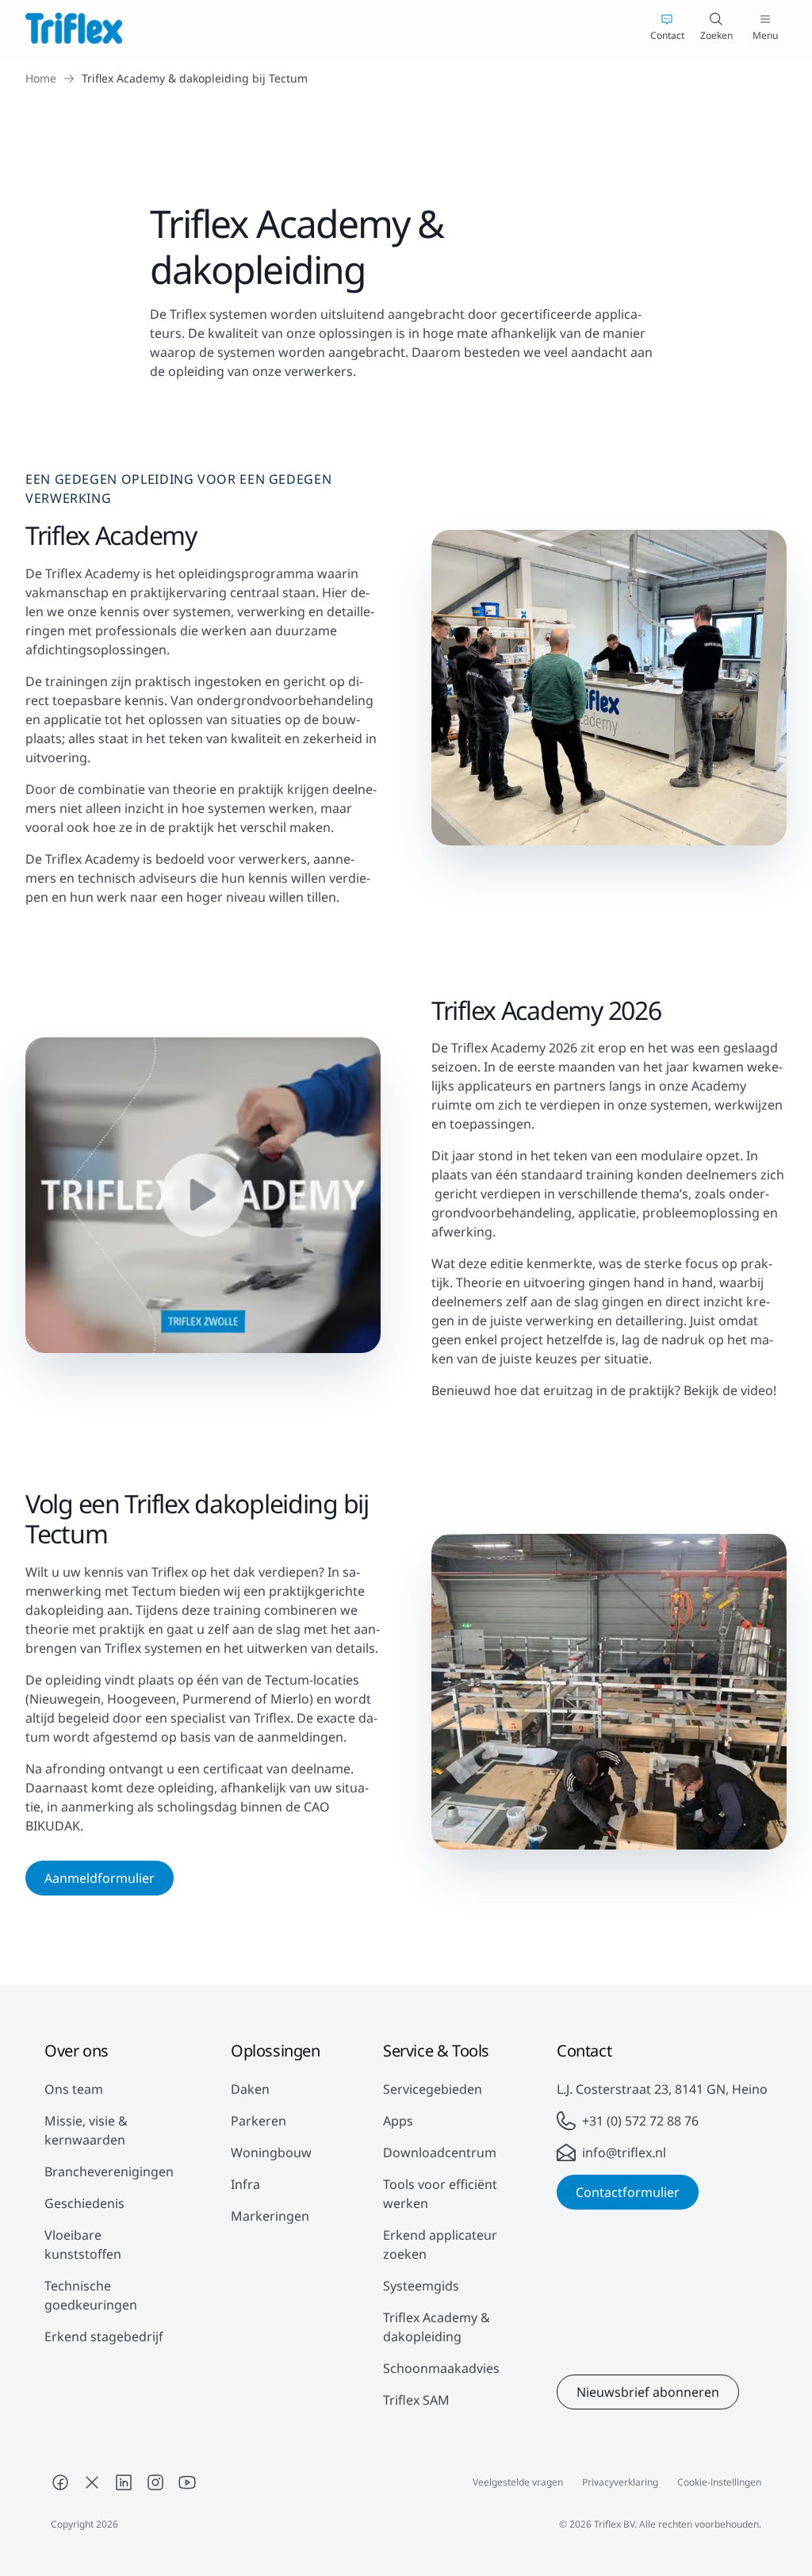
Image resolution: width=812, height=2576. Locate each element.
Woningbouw (271, 2152)
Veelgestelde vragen (518, 2482)
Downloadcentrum (440, 2152)
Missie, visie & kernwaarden (86, 2130)
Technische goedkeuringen (91, 2295)
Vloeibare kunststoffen (83, 2244)
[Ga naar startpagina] (74, 28)
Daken (250, 2089)
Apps (398, 2121)
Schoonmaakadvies (441, 2368)
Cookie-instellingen (719, 2482)
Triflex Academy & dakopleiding (437, 2327)
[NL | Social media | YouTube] (187, 2482)
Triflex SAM (416, 2400)
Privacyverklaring (620, 2482)
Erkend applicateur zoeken (440, 2244)
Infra (245, 2184)
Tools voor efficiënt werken (440, 2194)
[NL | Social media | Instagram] (155, 2482)
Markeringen (270, 2216)
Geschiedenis (84, 2203)
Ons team (74, 2089)
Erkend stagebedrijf (104, 2336)
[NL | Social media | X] (92, 2482)
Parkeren (259, 2121)
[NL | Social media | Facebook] (60, 2482)
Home (41, 78)
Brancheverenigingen (109, 2172)
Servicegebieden (433, 2089)
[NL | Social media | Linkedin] (124, 2482)
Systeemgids (421, 2286)
